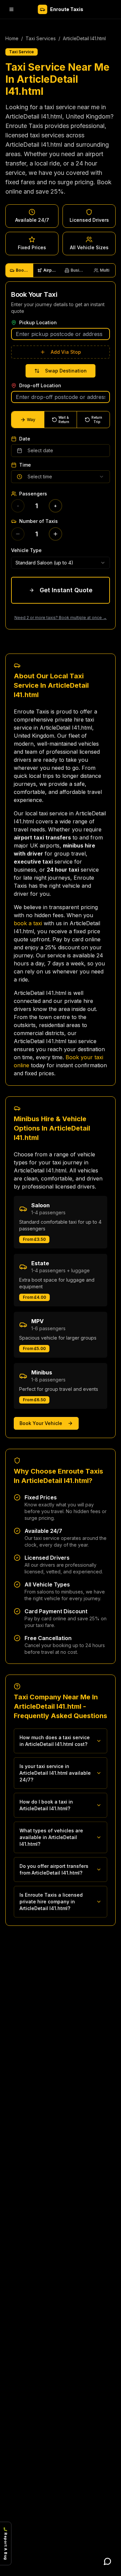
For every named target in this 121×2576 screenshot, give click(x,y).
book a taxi (28, 923)
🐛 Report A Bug (6, 2544)
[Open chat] (108, 2561)
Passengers (33, 494)
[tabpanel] (61, 455)
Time (25, 465)
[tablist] (61, 270)
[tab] (19, 270)
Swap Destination (66, 371)
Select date (40, 450)
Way (31, 420)
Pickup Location (38, 323)
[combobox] (61, 563)
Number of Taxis (38, 521)
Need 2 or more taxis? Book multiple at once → (61, 618)
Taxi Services (41, 38)
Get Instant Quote (66, 590)
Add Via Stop (66, 352)
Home (12, 38)
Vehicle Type (26, 550)
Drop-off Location (40, 386)
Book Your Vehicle (41, 1423)
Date (25, 439)
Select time (40, 477)
